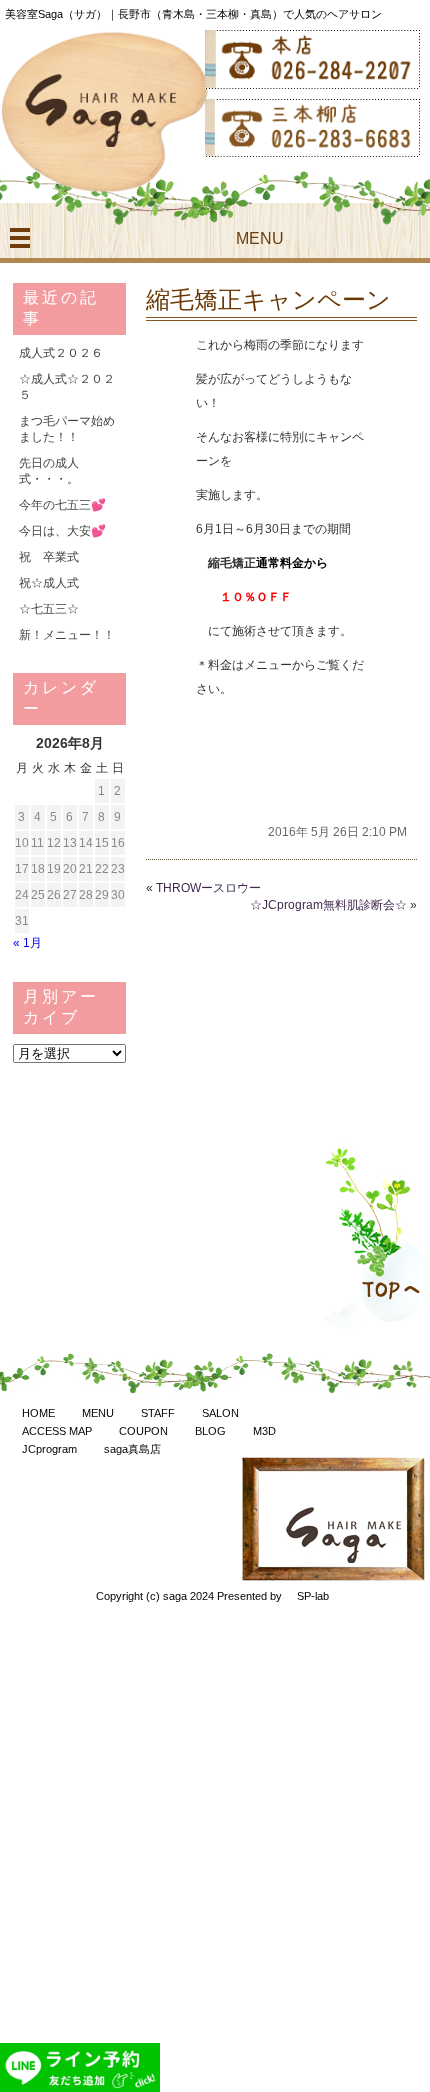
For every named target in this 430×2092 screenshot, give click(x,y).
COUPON (143, 1431)
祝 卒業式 (49, 557)
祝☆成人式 (49, 583)
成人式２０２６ (61, 353)
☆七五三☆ (49, 609)
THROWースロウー (208, 888)
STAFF (158, 1413)
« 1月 (27, 943)
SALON (220, 1413)
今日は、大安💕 (62, 531)
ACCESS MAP (57, 1431)
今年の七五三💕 (62, 505)
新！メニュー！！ (67, 635)
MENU (98, 1413)
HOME (38, 1413)
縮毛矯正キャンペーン (268, 299)
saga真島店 (132, 1449)
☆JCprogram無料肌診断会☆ (328, 905)
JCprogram (49, 1449)
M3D (264, 1431)
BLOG (210, 1431)
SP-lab (313, 1596)
